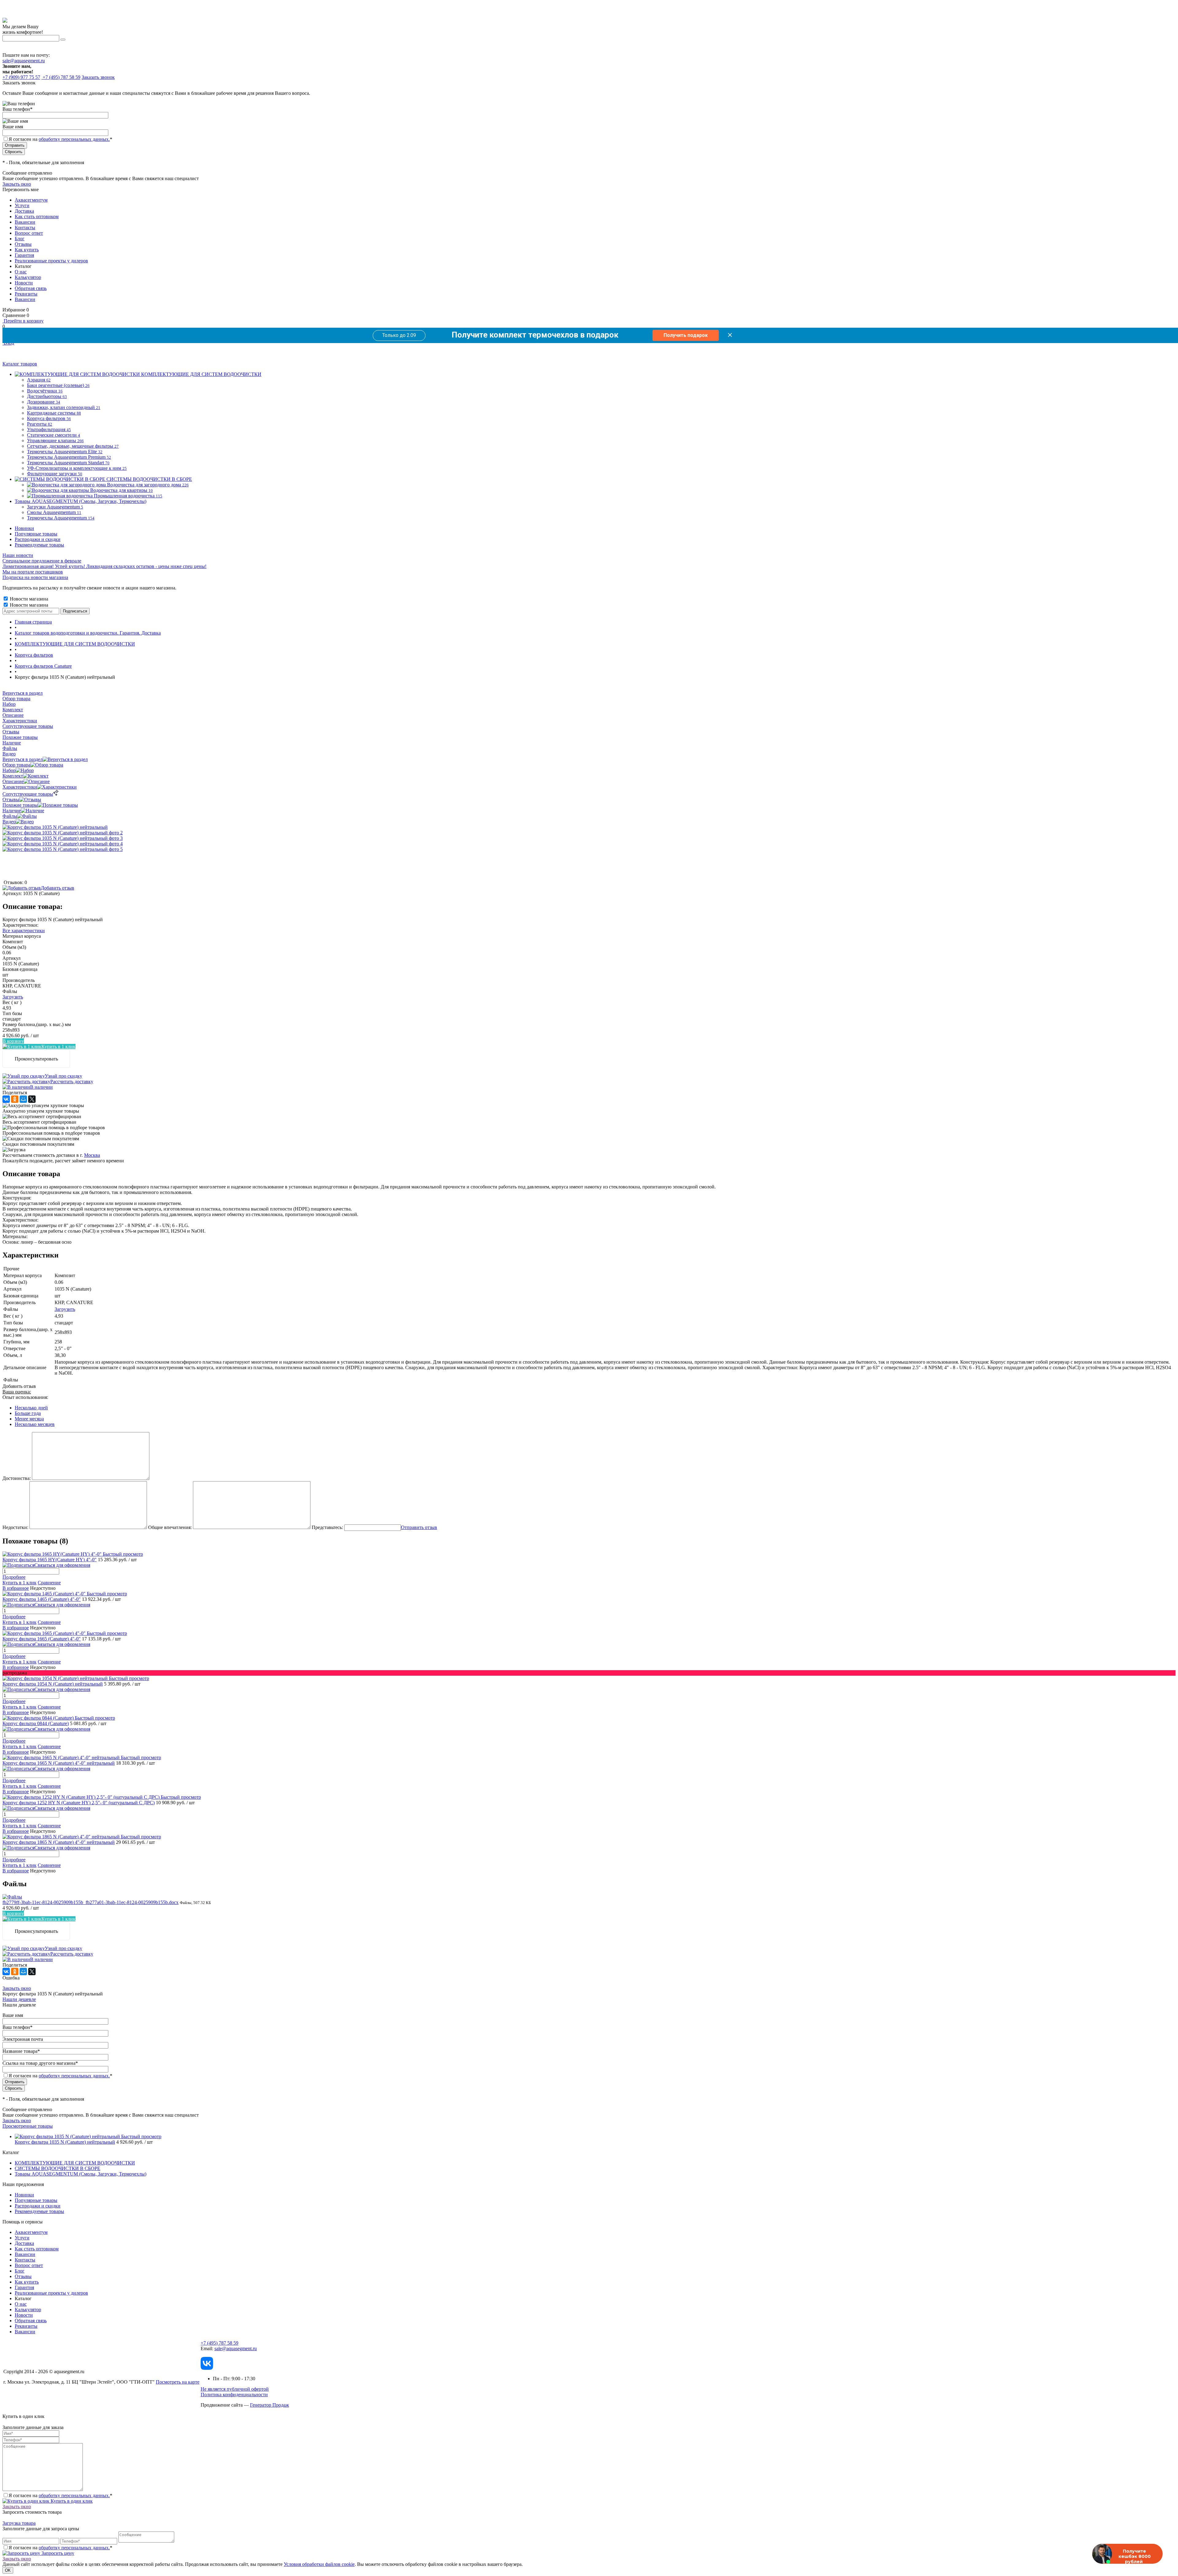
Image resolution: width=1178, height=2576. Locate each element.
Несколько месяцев (35, 1424)
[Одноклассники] (15, 1099)
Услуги (22, 205)
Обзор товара (16, 765)
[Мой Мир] (23, 1099)
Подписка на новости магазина (35, 577)
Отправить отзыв (419, 1527)
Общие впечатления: (170, 1527)
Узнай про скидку (64, 1076)
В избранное (16, 1588)
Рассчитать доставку (72, 1081)
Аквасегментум (31, 200)
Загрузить (13, 997)
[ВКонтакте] (6, 1099)
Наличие (12, 811)
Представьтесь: (327, 1527)
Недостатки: (15, 1527)
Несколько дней (31, 1408)
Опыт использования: (25, 1397)
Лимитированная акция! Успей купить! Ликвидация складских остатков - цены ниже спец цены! (104, 566)
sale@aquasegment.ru (24, 61)
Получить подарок (686, 335)
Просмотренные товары (28, 2126)
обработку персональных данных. (74, 139)
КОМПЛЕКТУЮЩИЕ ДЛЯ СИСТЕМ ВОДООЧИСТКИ (75, 2163)
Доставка (24, 211)
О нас (21, 272)
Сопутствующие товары (28, 794)
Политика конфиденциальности (234, 2394)
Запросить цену (57, 2553)
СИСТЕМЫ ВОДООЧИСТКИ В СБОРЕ (58, 2168)
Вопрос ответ (29, 233)
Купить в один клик (71, 2501)
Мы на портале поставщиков (33, 572)
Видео (9, 822)
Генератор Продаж (269, 2405)
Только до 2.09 (399, 335)
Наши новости (18, 555)
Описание (13, 781)
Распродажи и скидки (38, 539)
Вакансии (25, 222)
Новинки (24, 528)
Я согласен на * (60, 2495)
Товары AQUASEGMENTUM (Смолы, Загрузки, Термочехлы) (81, 2174)
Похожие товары (20, 805)
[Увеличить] (55, 827)
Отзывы (23, 244)
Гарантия (24, 255)
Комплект (13, 776)
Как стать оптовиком (37, 216)
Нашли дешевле (19, 1999)
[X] (32, 1099)
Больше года (28, 1413)
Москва (92, 1155)
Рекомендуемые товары (39, 545)
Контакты (25, 228)
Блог (20, 239)
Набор (9, 770)
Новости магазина (28, 599)
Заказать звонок (98, 77)
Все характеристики (24, 931)
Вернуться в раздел (23, 759)
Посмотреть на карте (178, 2382)
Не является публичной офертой (235, 2389)
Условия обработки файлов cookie (319, 2564)
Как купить (27, 250)
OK (8, 2570)
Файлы (10, 816)
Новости (24, 283)
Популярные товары (36, 534)
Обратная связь (31, 288)
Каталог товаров (20, 364)
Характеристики (20, 787)
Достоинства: (17, 1478)
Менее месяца (29, 1419)
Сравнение (49, 1583)
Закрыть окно (17, 184)
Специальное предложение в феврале (42, 561)
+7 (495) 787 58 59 (219, 2343)
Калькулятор (28, 277)
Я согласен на (60, 139)
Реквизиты (26, 294)
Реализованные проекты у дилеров (51, 261)
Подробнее (14, 1577)
